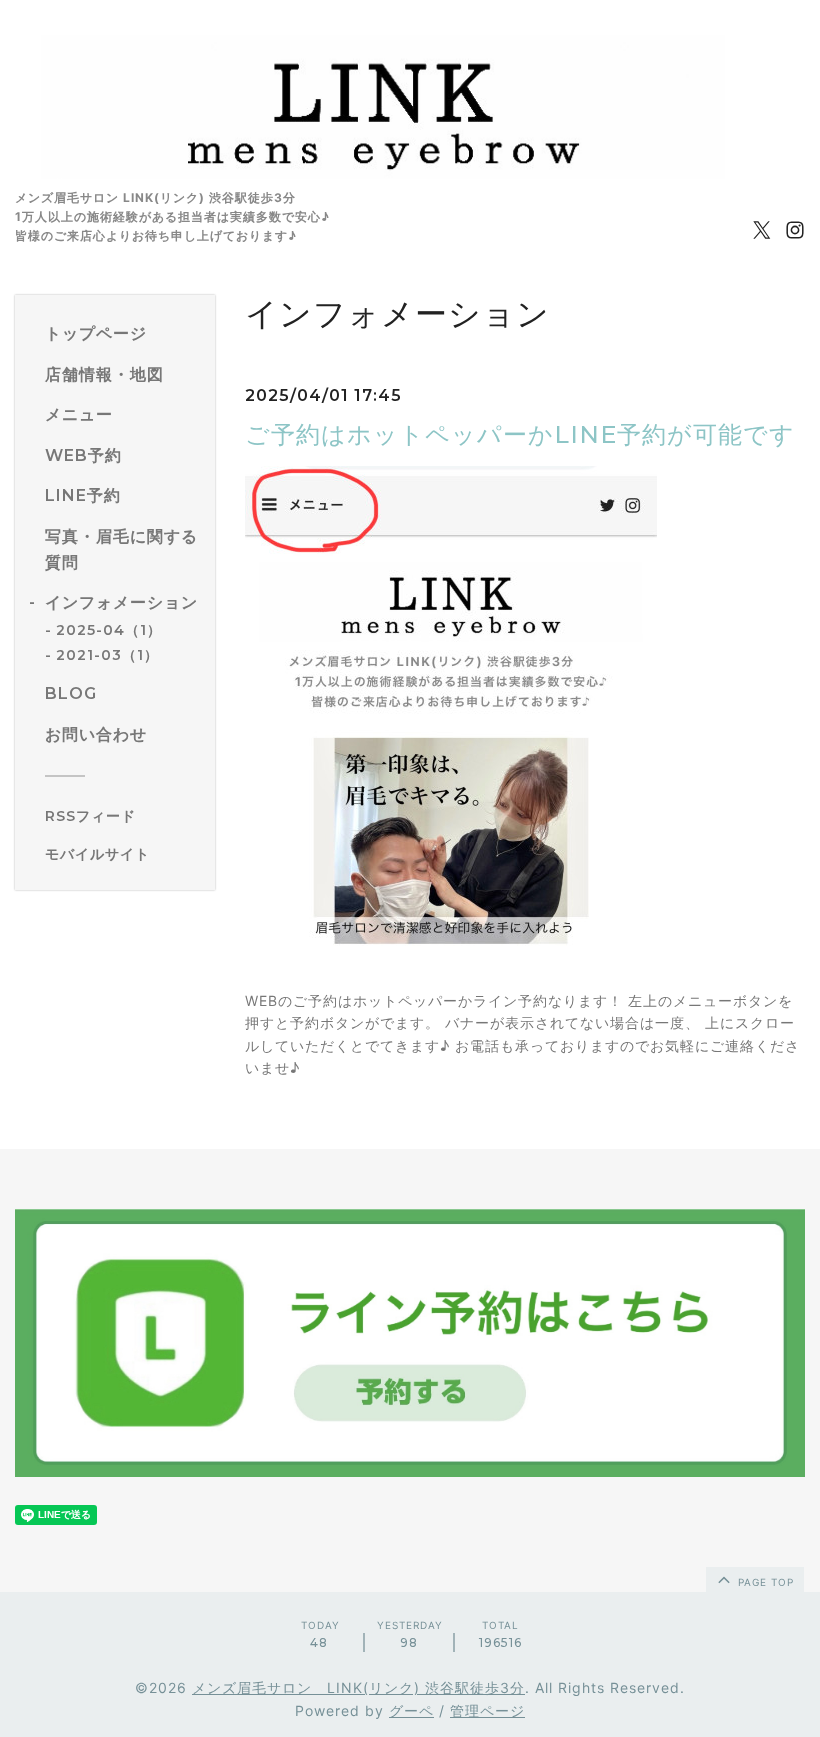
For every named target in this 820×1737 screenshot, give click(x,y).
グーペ (411, 1710)
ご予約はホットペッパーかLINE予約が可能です (520, 434)
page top (764, 1582)
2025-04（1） (109, 630)
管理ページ (487, 1710)
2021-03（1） (107, 655)
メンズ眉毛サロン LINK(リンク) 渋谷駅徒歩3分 (358, 1687)
